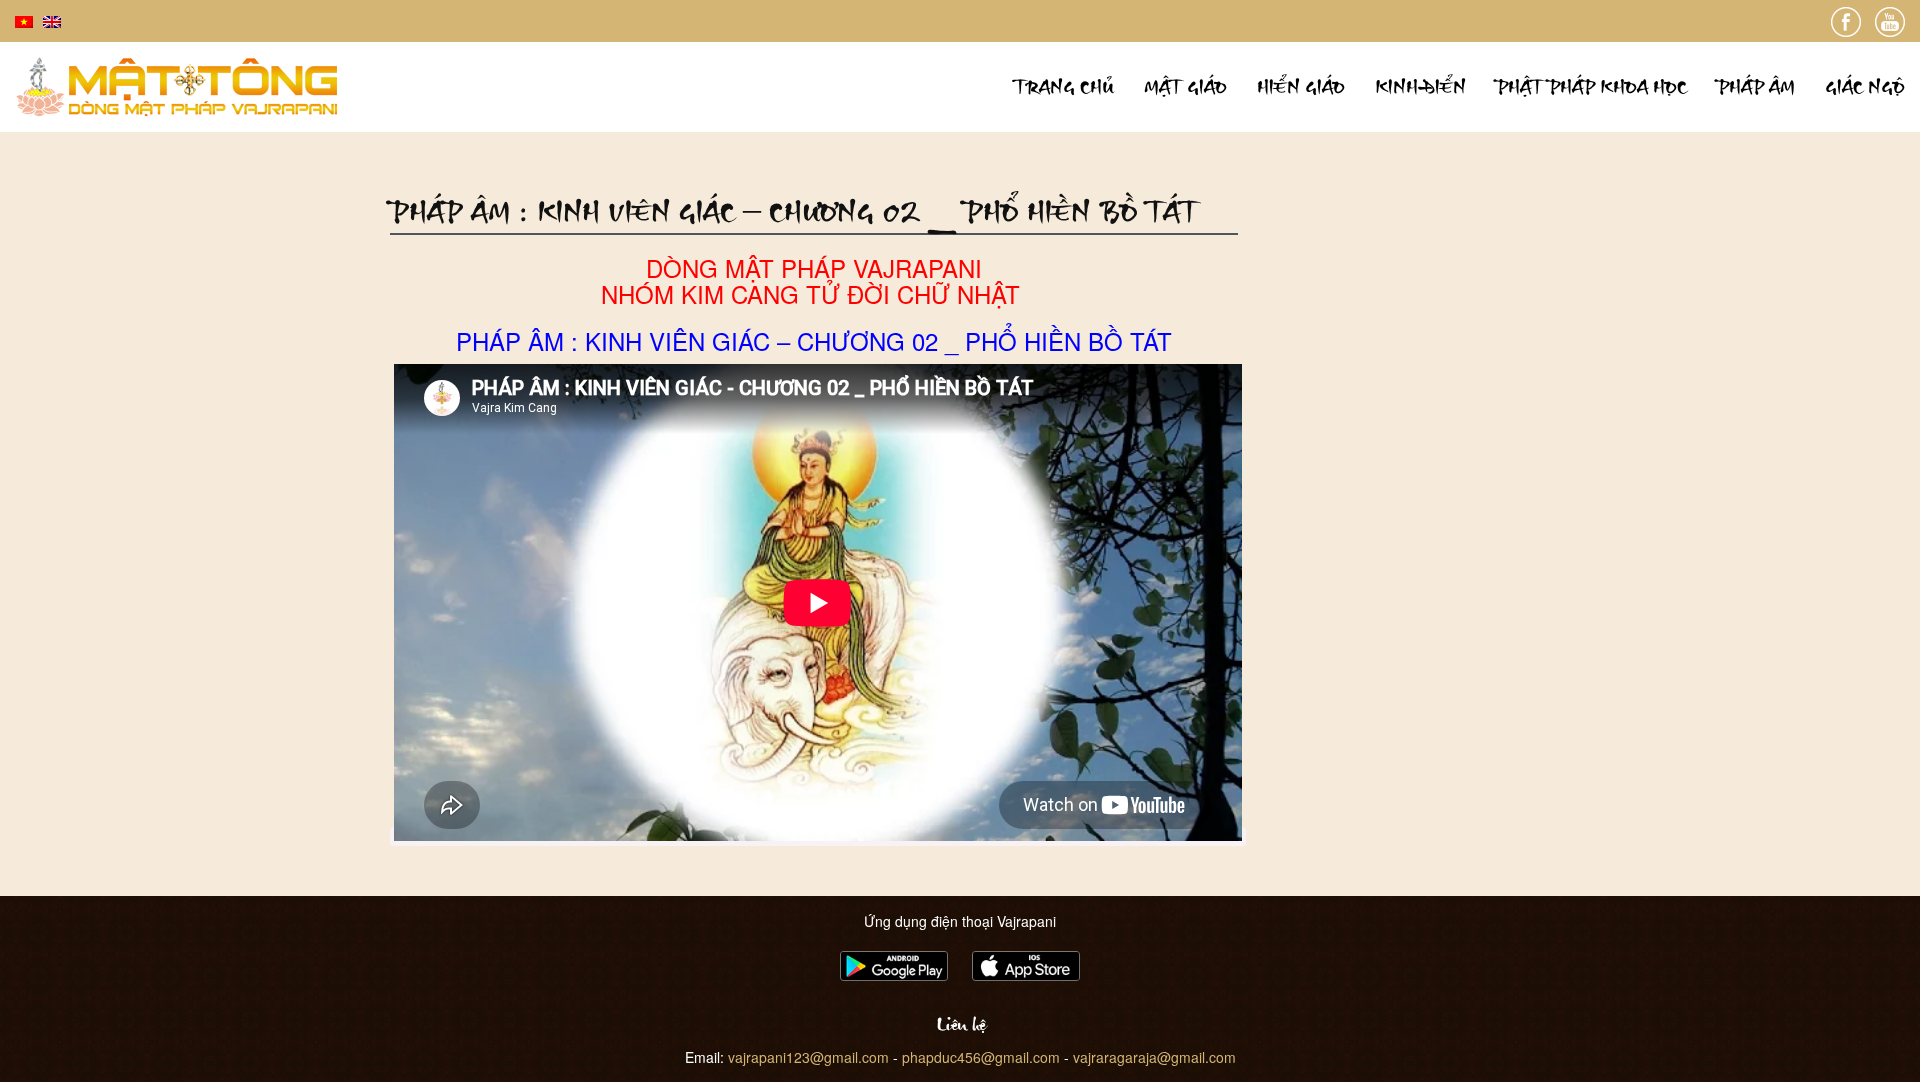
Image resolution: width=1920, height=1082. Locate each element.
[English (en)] (52, 20)
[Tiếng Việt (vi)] (24, 20)
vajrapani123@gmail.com (808, 1057)
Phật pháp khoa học (1591, 86)
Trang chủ (1064, 86)
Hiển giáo (1301, 86)
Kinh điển (1420, 86)
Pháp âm (1756, 86)
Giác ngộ (1865, 86)
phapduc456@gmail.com (981, 1057)
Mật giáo (1185, 86)
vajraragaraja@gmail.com (1154, 1057)
